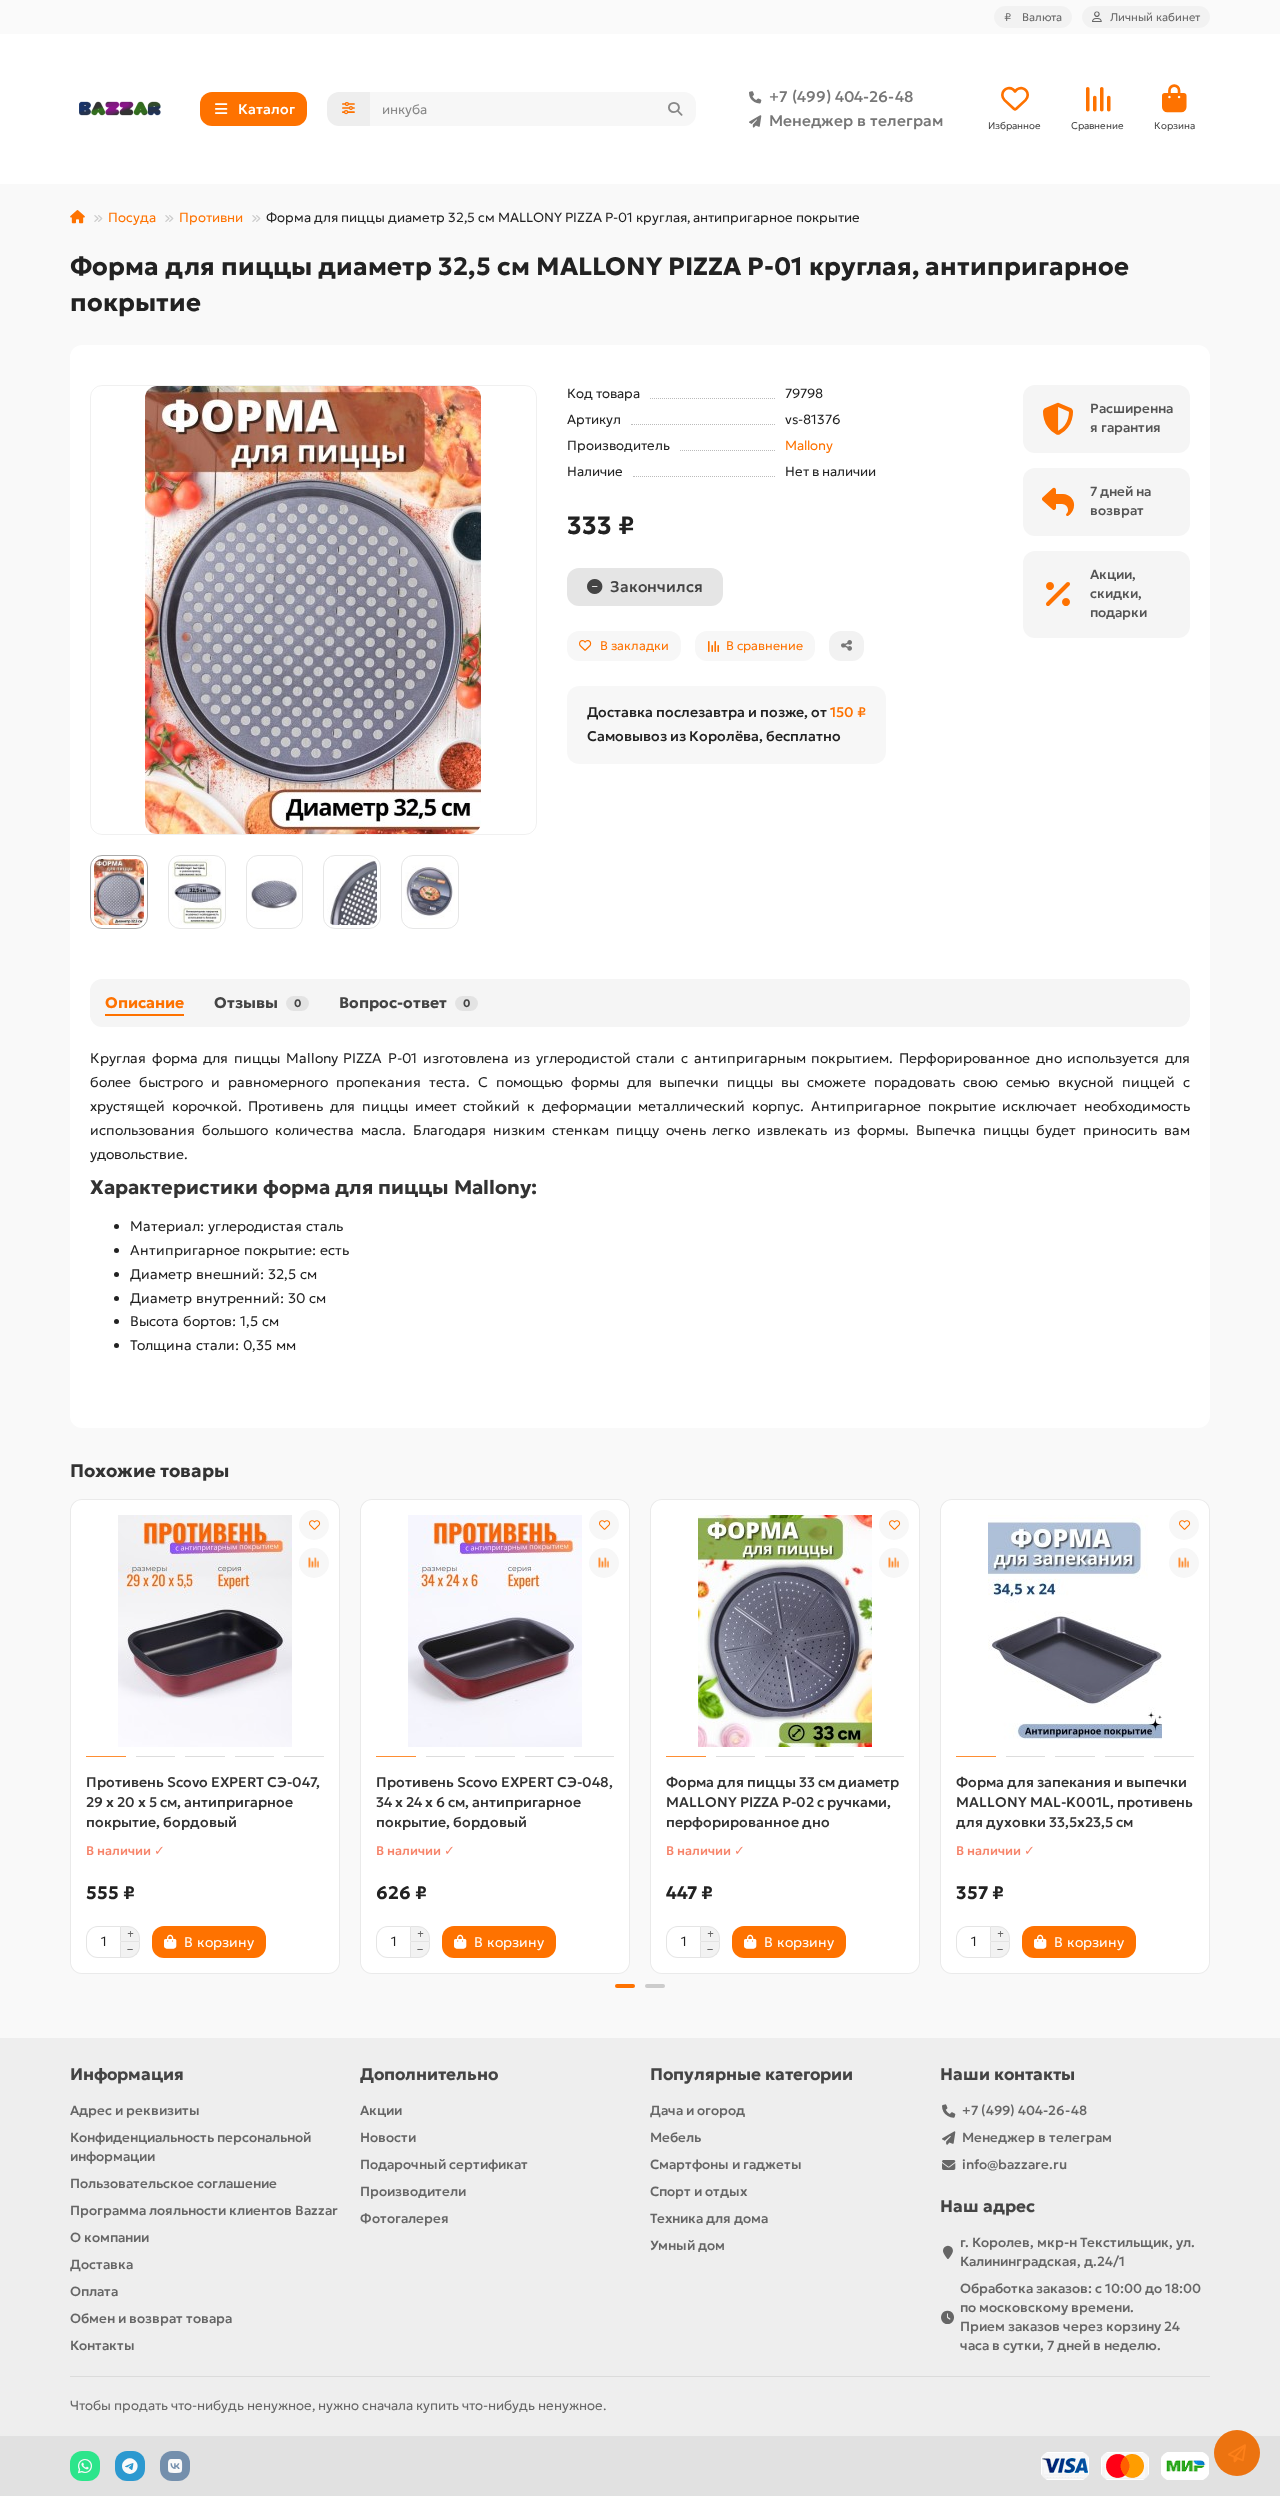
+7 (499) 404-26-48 (841, 96)
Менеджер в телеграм (856, 120)
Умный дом (687, 2245)
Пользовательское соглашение (173, 2183)
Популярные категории (751, 2074)
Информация (127, 2074)
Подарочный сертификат (444, 2164)
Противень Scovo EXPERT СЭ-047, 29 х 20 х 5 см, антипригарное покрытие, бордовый (203, 1802)
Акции (381, 2110)
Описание (144, 1002)
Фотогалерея (404, 2218)
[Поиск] (675, 109)
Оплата (94, 2291)
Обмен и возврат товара (151, 2318)
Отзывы (257, 1002)
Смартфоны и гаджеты (726, 2164)
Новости (388, 2137)
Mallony (809, 445)
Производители (413, 2191)
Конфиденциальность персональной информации (190, 2147)
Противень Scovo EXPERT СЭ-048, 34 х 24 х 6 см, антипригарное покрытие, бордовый (494, 1802)
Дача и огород (697, 2110)
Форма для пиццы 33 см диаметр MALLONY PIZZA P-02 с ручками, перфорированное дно (782, 1802)
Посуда (132, 217)
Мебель (675, 2137)
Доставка (101, 2264)
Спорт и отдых (698, 2191)
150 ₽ (848, 712)
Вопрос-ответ (404, 1002)
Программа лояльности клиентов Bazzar (204, 2210)
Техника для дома (709, 2218)
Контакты (102, 2345)
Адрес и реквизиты (135, 2110)
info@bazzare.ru (1014, 2164)
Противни (211, 217)
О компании (109, 2237)
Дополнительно (429, 2074)
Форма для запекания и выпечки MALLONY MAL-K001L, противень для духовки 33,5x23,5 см (1074, 1802)
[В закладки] (314, 1525)
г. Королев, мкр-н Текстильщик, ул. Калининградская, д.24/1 (1077, 2252)
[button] (72, 1733)
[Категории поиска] (348, 109)
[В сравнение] (314, 1563)
